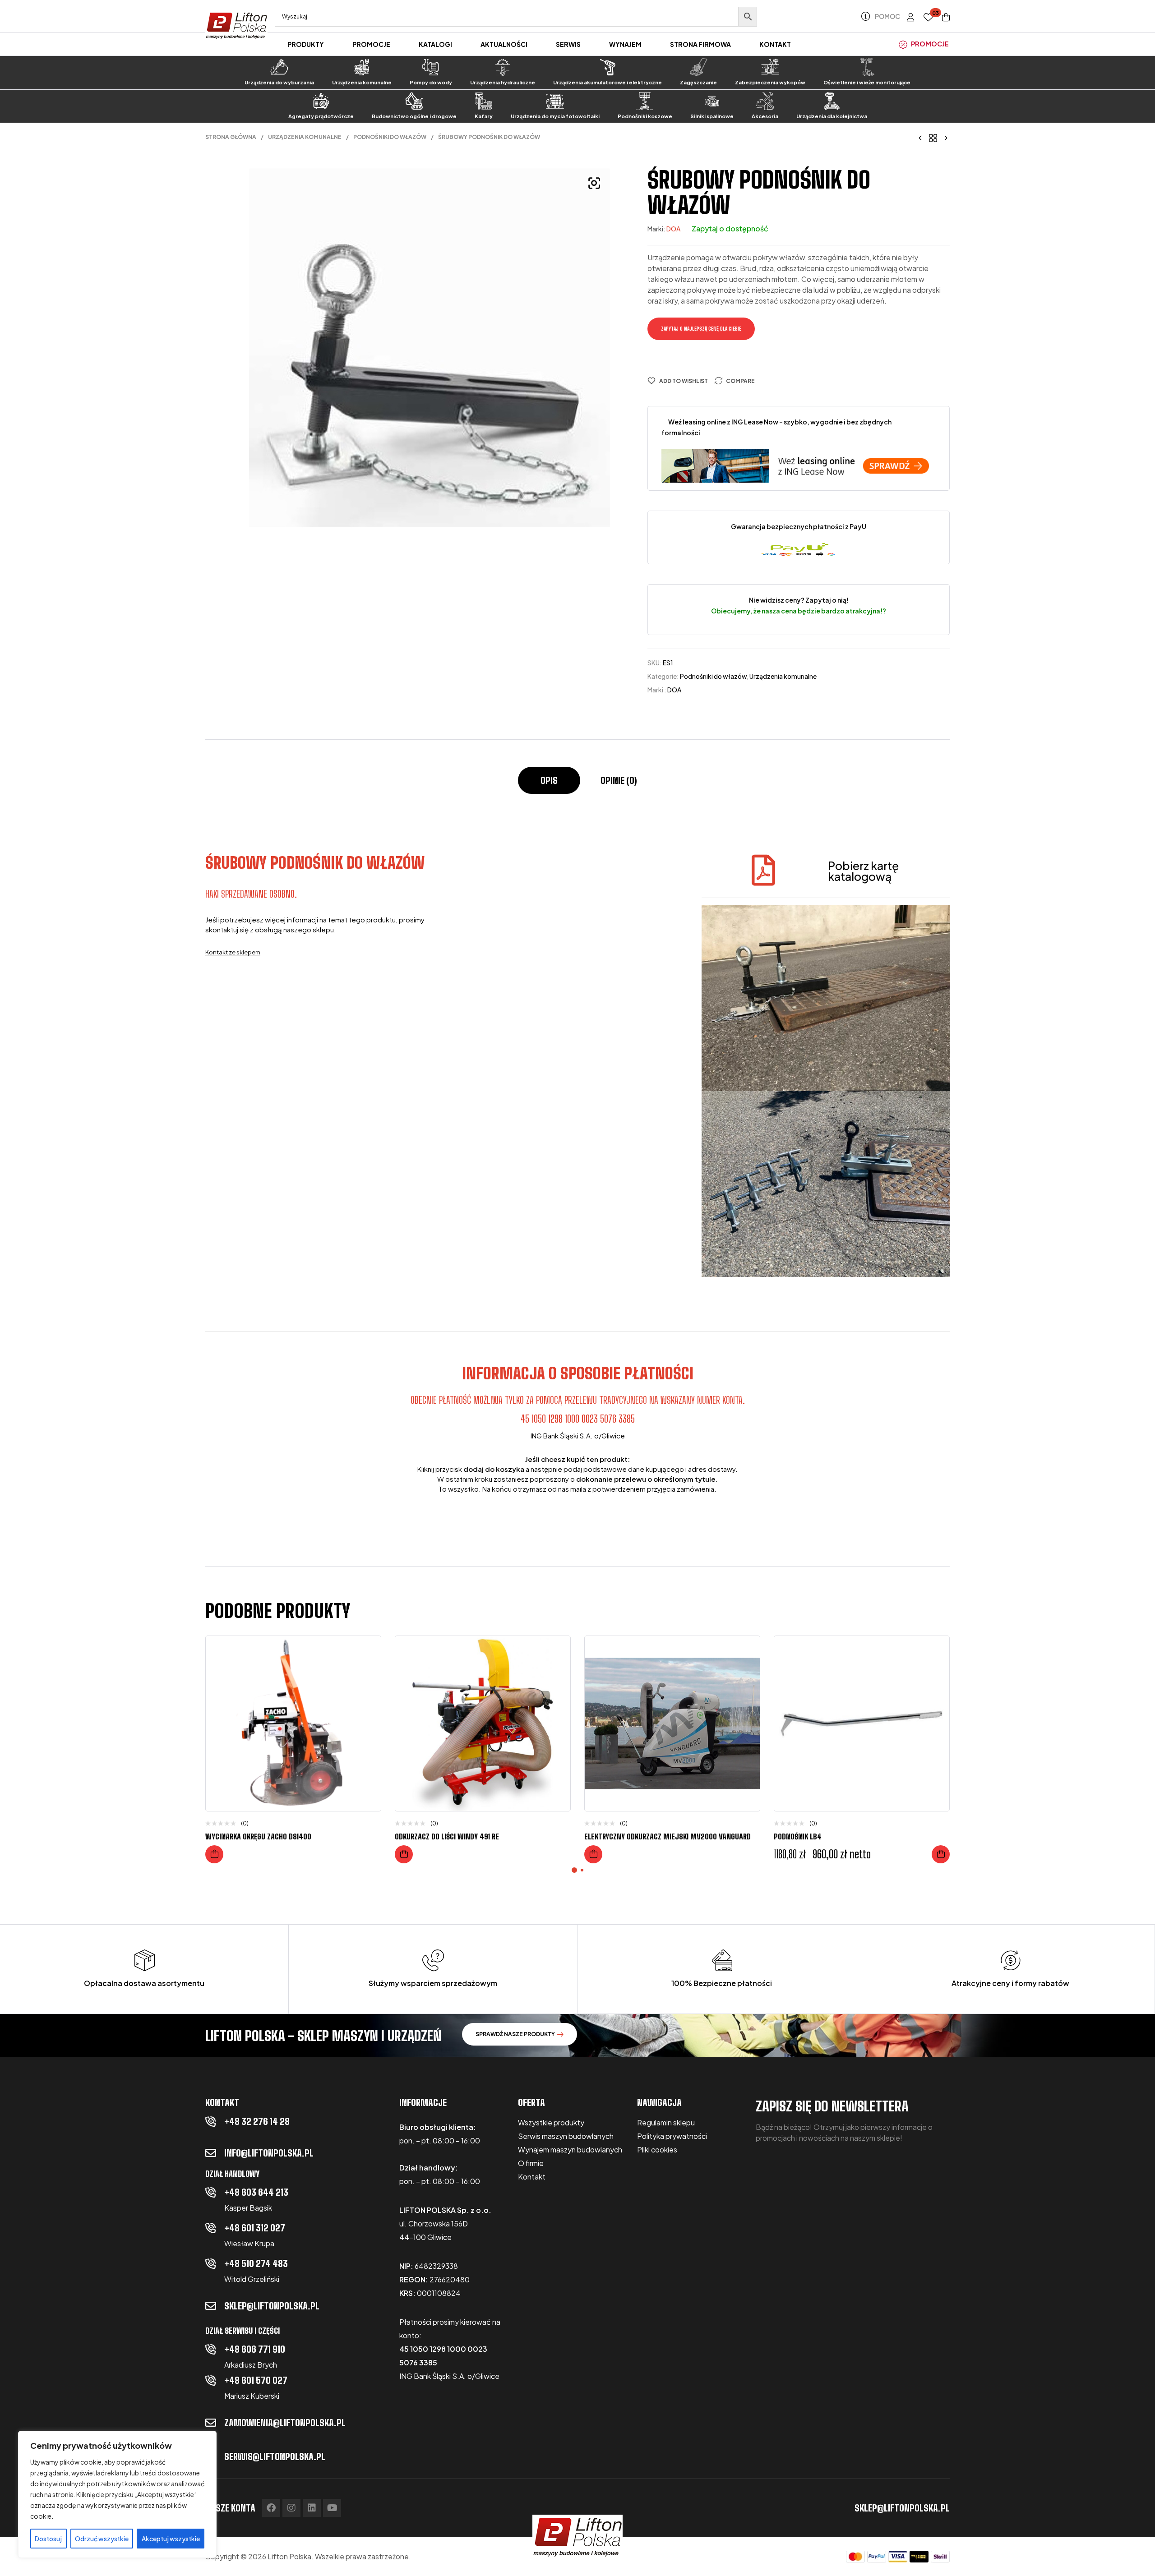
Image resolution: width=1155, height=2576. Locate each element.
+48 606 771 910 (255, 2349)
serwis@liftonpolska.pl (275, 2456)
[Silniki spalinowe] (712, 101)
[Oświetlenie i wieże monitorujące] (867, 67)
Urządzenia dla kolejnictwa (832, 116)
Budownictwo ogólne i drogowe (414, 116)
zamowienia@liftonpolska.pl (285, 2423)
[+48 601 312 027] (211, 2228)
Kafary (484, 116)
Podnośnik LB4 (798, 1836)
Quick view (367, 1688)
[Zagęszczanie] (698, 67)
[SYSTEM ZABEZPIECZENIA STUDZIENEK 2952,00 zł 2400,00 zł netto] (920, 137)
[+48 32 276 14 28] (211, 2121)
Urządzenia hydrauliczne (503, 82)
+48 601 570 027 (256, 2380)
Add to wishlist (684, 381)
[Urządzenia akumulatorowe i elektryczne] (608, 67)
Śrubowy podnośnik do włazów (315, 863)
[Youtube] (332, 2508)
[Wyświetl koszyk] (946, 17)
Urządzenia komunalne (362, 82)
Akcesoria (765, 116)
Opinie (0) (619, 780)
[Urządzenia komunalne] (362, 67)
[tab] (549, 785)
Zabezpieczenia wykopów (770, 82)
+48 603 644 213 (256, 2192)
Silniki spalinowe (712, 116)
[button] (594, 183)
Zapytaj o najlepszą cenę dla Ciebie (701, 329)
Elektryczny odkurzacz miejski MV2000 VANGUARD (668, 1836)
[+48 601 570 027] (211, 2380)
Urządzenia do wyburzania (279, 82)
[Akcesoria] (765, 101)
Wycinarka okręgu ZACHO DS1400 (258, 1836)
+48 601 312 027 (255, 2228)
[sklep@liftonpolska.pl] (211, 2306)
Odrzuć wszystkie (102, 2539)
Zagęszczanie (698, 82)
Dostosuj (48, 2539)
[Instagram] (291, 2508)
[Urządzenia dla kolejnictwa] (832, 101)
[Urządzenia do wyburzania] (279, 67)
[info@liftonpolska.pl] (211, 2153)
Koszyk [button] (941, 1854)
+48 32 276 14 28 (257, 2121)
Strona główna (231, 137)
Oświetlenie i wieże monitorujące (867, 82)
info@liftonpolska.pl (269, 2153)
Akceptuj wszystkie (171, 2539)
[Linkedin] (312, 2508)
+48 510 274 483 (256, 2263)
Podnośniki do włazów (390, 137)
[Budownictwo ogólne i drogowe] (414, 101)
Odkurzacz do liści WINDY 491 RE (447, 1836)
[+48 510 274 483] (211, 2263)
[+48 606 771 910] (211, 2349)
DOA (673, 229)
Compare (740, 381)
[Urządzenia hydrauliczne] (503, 67)
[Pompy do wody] (431, 67)
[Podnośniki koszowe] (645, 101)
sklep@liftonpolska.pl (272, 2306)
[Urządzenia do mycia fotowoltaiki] (555, 101)
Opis (549, 780)
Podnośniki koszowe (645, 116)
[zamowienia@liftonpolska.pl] (211, 2423)
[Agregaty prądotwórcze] (321, 101)
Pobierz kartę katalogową (863, 871)
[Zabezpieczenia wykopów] (770, 67)
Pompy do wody (431, 82)
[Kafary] (484, 101)
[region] (117, 2494)
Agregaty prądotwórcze (321, 116)
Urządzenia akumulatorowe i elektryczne (608, 82)
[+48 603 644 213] (211, 2192)
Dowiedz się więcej (214, 1854)
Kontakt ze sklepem (233, 952)
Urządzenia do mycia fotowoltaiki (555, 116)
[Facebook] (271, 2508)
